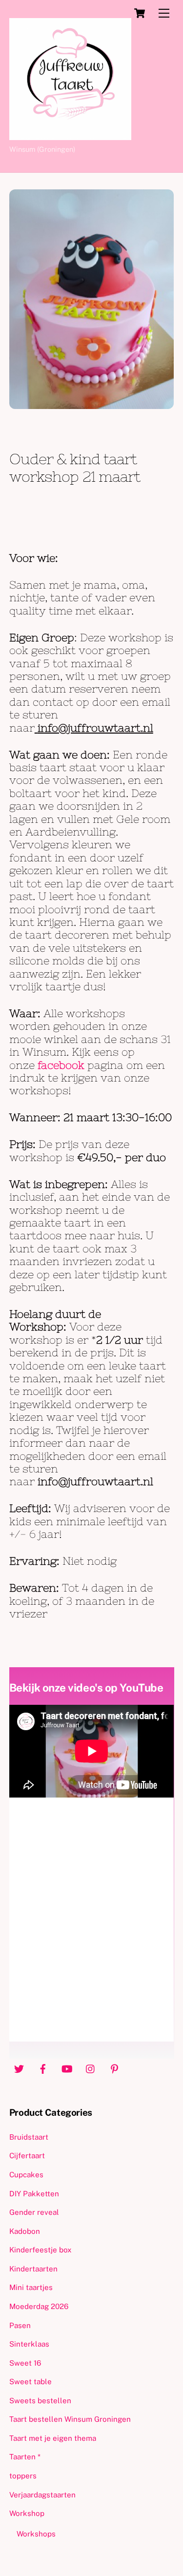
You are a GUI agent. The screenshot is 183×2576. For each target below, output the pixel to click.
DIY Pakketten (34, 2194)
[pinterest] (115, 2068)
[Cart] (140, 13)
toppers (23, 2476)
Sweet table (30, 2382)
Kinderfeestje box (41, 2250)
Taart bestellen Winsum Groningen (70, 2419)
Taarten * (25, 2457)
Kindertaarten (33, 2269)
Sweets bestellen (40, 2401)
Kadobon (25, 2231)
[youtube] (67, 2068)
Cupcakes (26, 2175)
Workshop (27, 2513)
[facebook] (43, 2068)
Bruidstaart (29, 2137)
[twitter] (19, 2068)
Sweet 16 (25, 2363)
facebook (62, 1065)
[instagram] (91, 2068)
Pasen (20, 2325)
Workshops (36, 2534)
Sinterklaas (29, 2344)
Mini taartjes (31, 2287)
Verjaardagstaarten (42, 2495)
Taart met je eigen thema (53, 2438)
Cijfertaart (27, 2156)
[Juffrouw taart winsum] (70, 136)
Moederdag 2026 (39, 2306)
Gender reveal (34, 2212)
